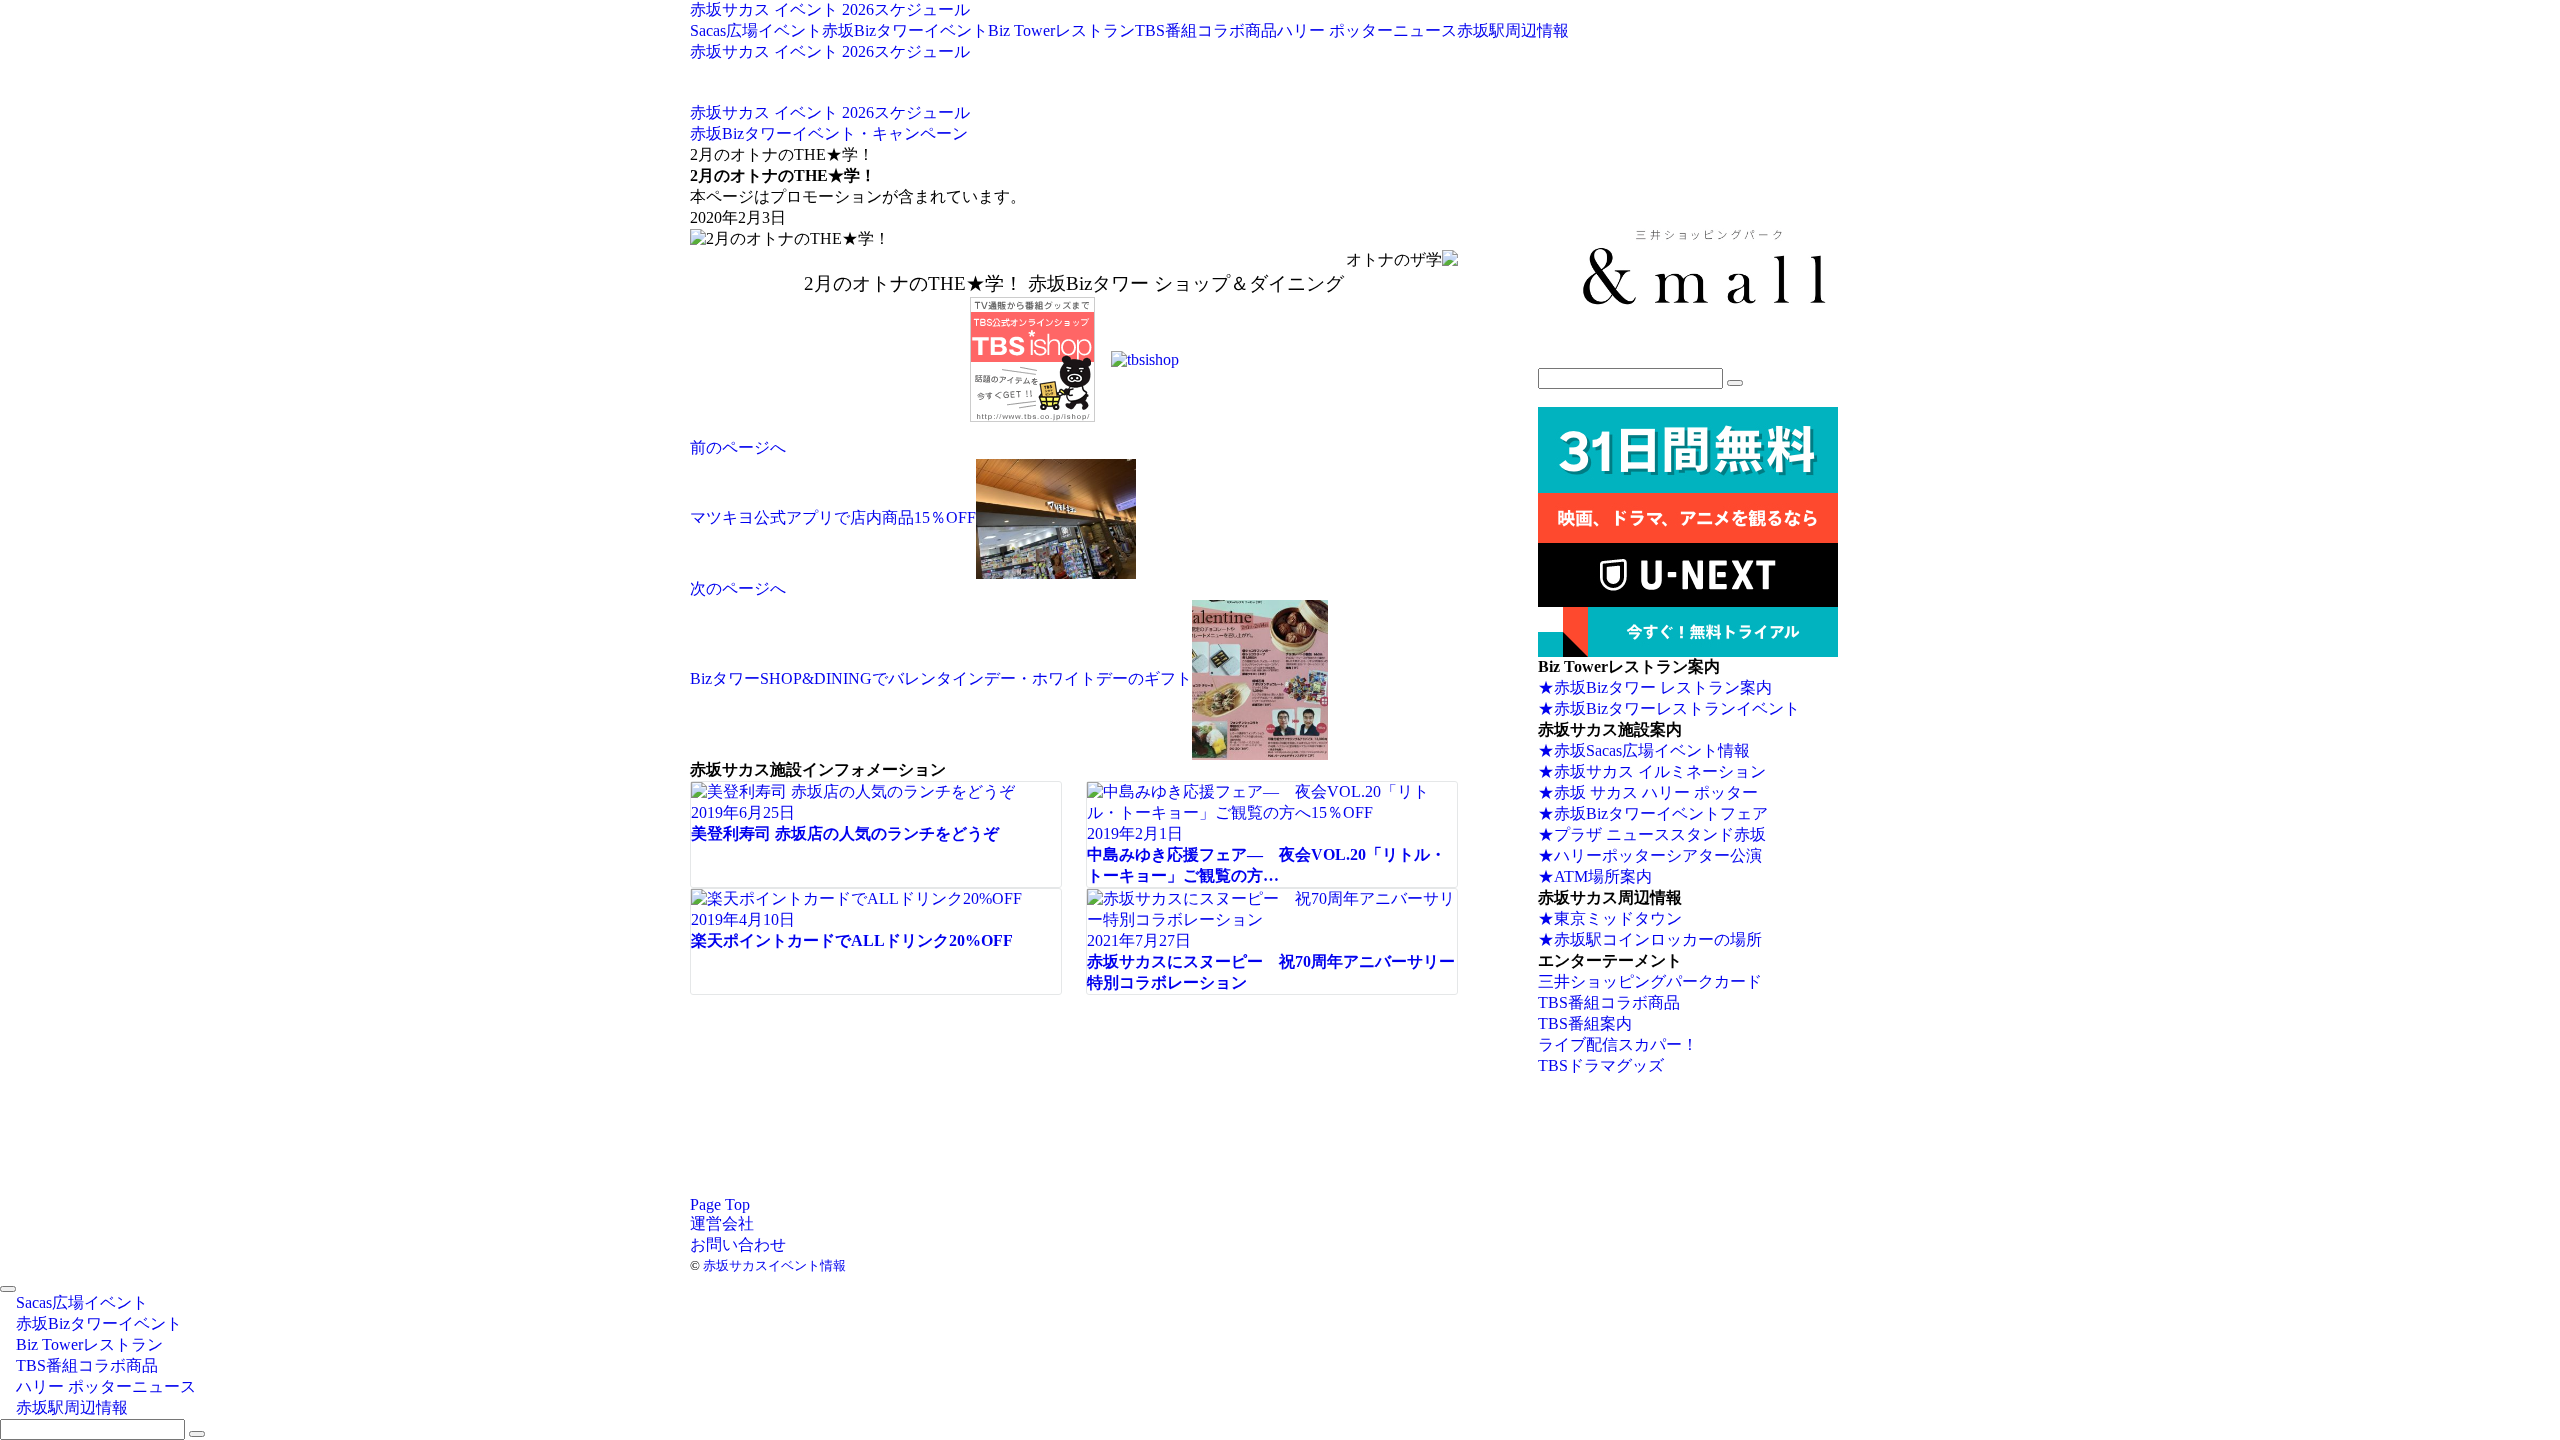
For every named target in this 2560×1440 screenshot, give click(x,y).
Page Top (720, 1204)
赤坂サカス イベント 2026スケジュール (830, 9)
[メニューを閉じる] (8, 1289)
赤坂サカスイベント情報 (774, 1265)
